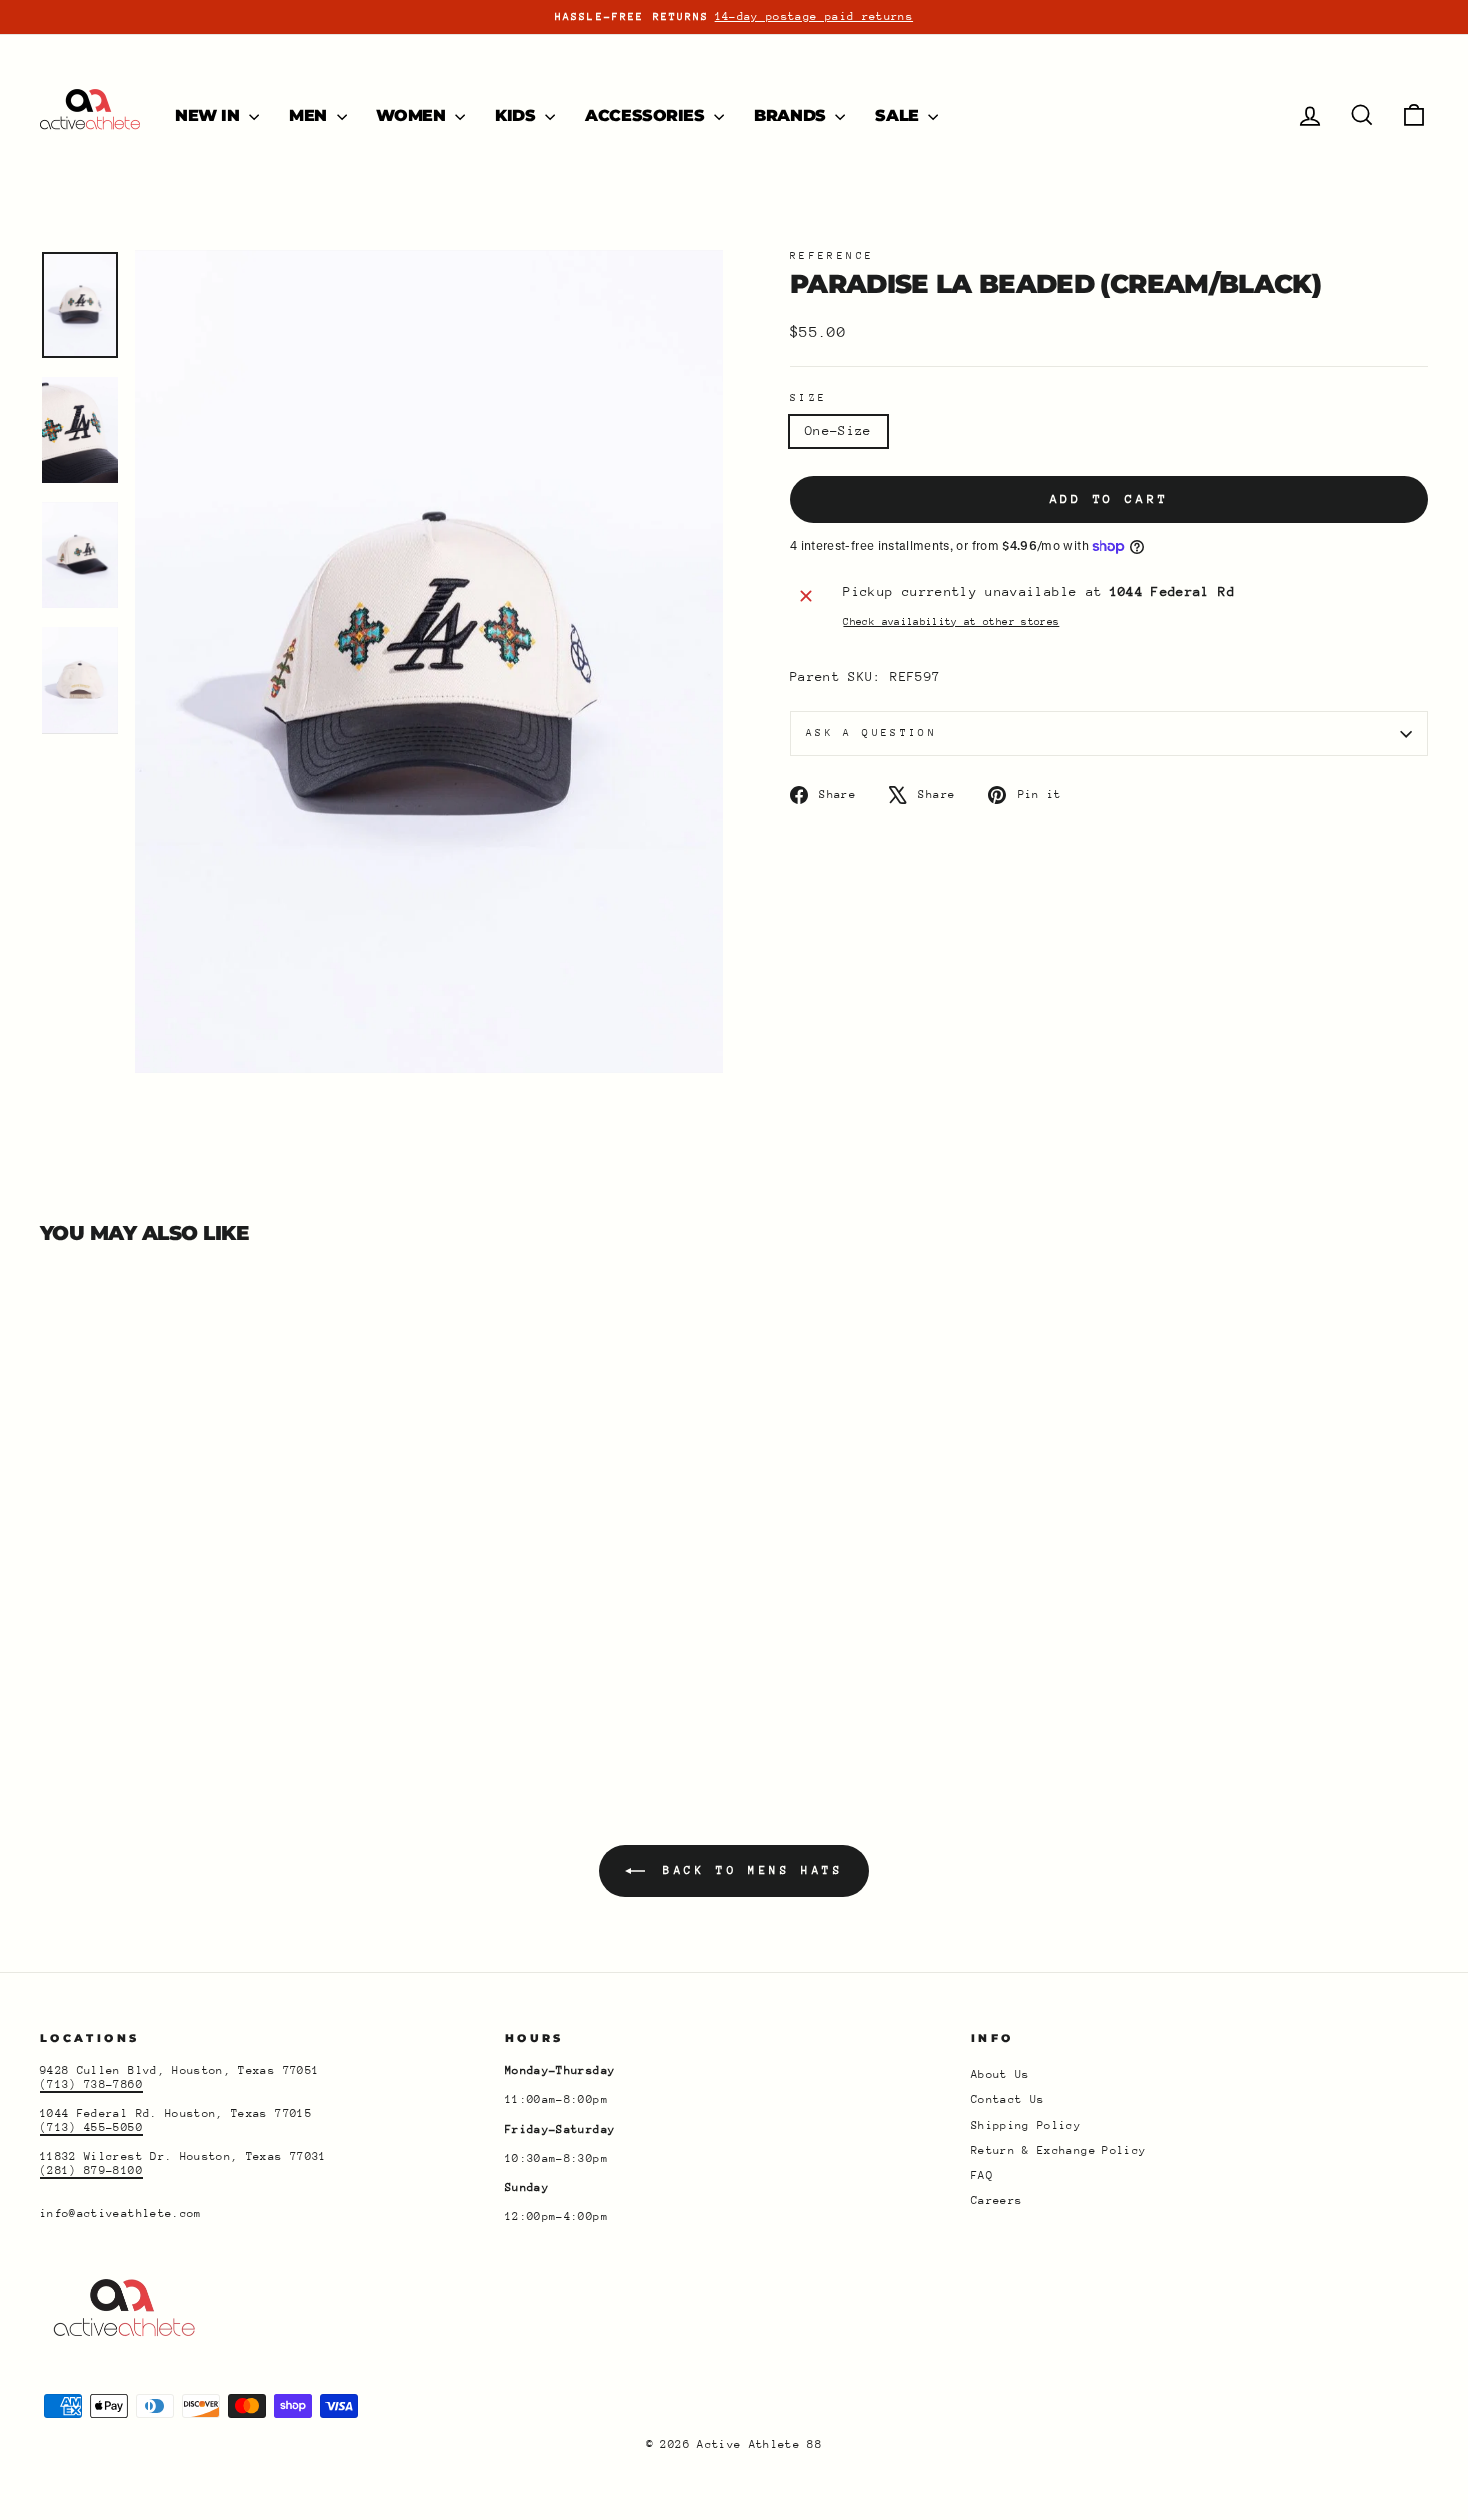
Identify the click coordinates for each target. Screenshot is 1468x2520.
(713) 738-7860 (91, 2084)
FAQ (982, 2175)
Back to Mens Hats (748, 1871)
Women (414, 115)
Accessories (647, 115)
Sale (899, 115)
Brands (792, 115)
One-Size (838, 431)
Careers (996, 2200)
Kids (518, 115)
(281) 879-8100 (91, 2170)
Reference (832, 256)
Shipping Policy (1026, 2125)
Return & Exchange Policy (1059, 2150)
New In (209, 115)
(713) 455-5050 (91, 2127)
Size (808, 398)
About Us (1000, 2074)
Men (310, 115)
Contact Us (1008, 2099)
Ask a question (871, 733)
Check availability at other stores (951, 622)
